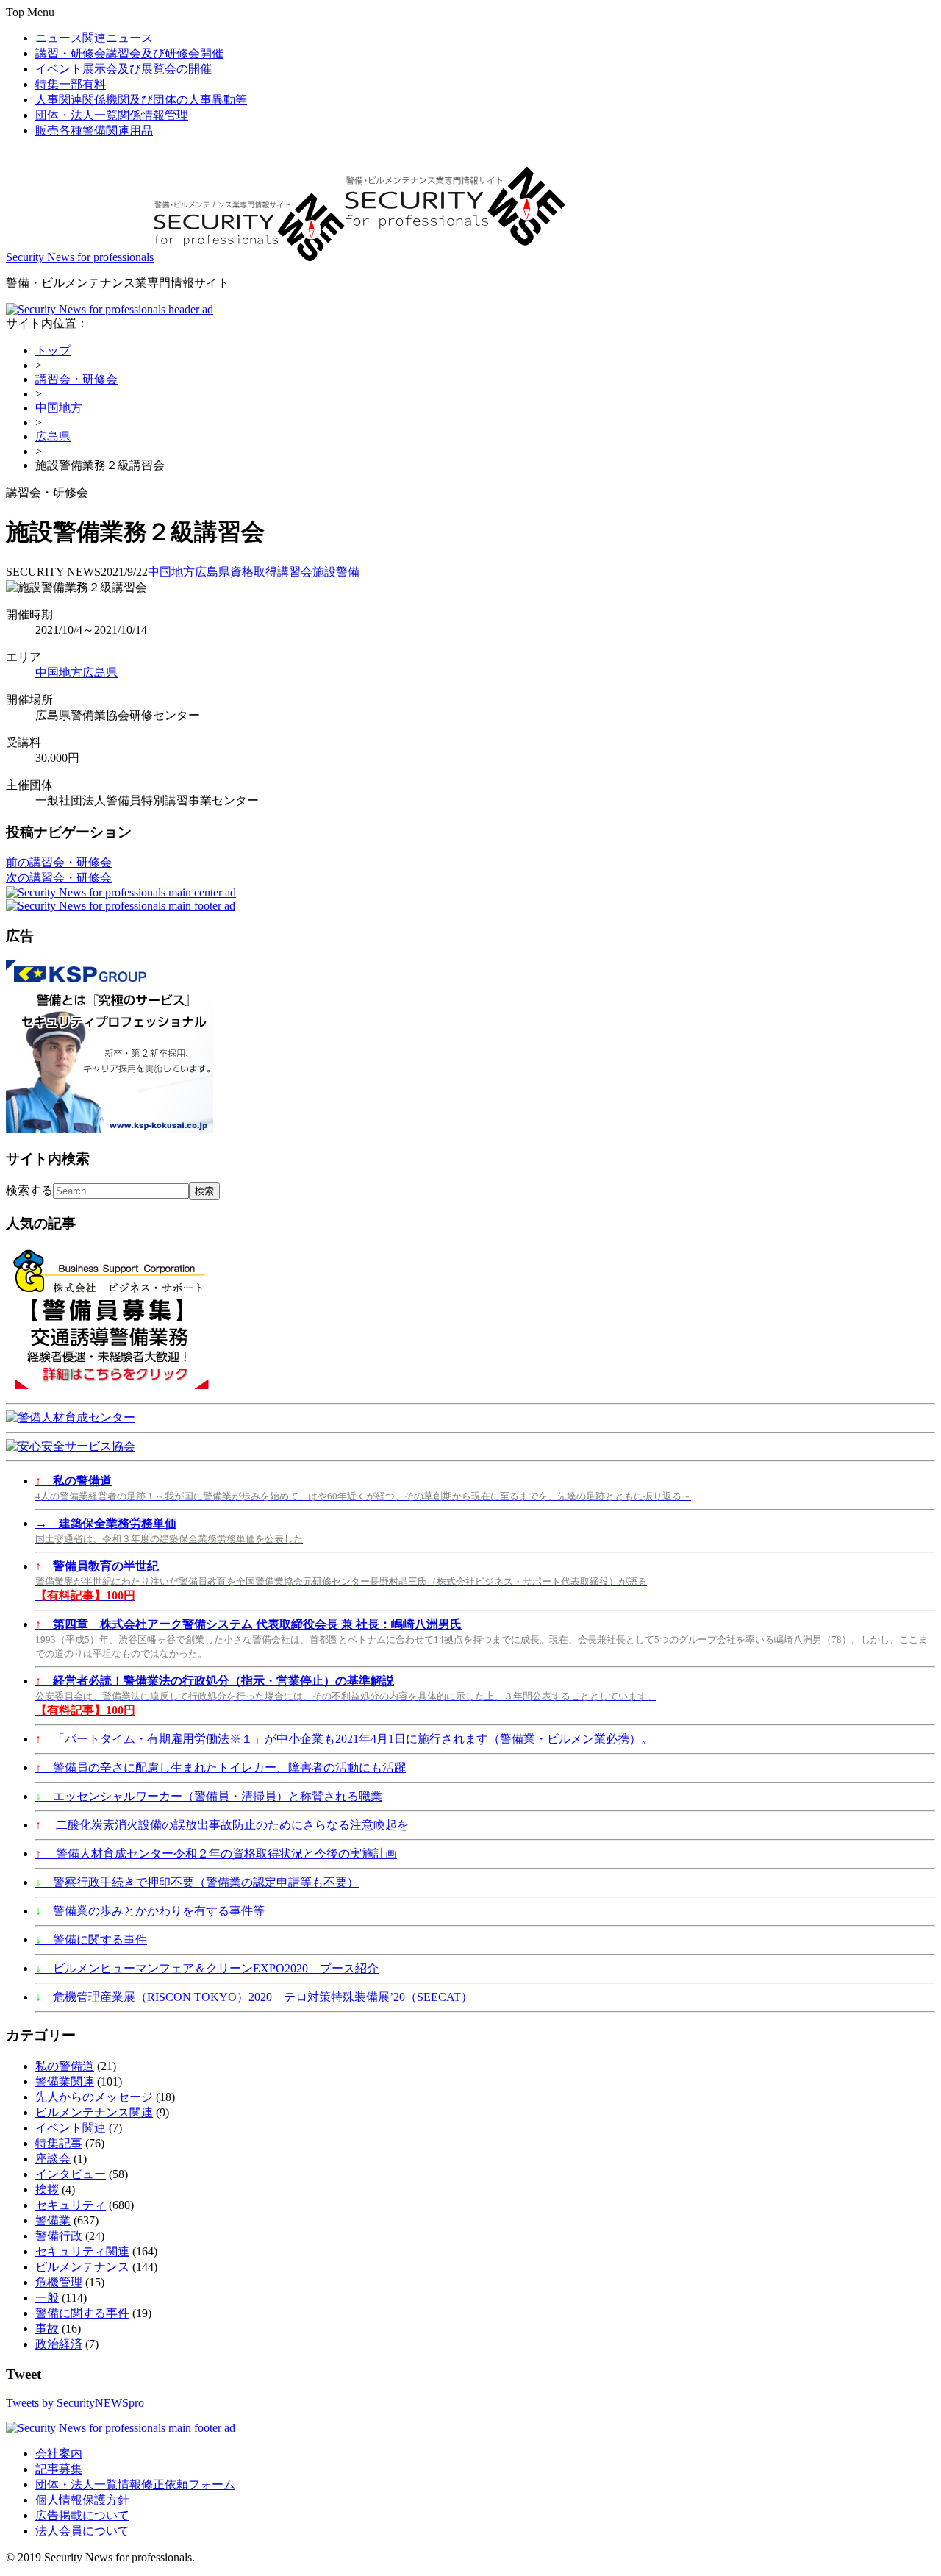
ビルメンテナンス (82, 2267)
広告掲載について (82, 2515)
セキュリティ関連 (82, 2251)
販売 (94, 131)
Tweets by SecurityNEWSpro (75, 2403)
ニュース (94, 38)
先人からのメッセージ (94, 2097)
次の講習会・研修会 (59, 878)
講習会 (295, 572)
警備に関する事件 (91, 1940)
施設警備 (336, 572)
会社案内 (59, 2454)
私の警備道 (65, 2066)
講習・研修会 (129, 53)
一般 (47, 2298)
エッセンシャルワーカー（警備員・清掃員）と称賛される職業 (209, 1796)
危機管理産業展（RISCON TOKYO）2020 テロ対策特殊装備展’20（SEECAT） (254, 1997)
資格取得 (254, 572)
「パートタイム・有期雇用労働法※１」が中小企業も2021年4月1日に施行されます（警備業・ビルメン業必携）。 (344, 1739)
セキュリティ (71, 2205)
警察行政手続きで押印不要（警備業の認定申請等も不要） (197, 1882)
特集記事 (59, 2143)
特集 (71, 84)
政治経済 (59, 2344)
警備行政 (59, 2236)
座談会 (53, 2159)
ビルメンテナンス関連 (94, 2112)
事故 (47, 2329)
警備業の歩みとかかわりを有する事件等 (150, 1911)
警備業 (53, 2220)
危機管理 (59, 2282)
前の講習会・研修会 (59, 862)
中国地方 (59, 408)
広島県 (53, 436)
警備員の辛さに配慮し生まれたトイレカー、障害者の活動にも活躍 (221, 1767)
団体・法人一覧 (112, 115)
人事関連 (141, 100)
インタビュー (71, 2174)
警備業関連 (65, 2081)
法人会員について (82, 2531)
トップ (53, 350)
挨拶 (47, 2190)
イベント (124, 69)
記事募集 (59, 2469)
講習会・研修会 (76, 379)
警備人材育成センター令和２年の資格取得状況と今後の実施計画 (216, 1853)
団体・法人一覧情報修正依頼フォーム (135, 2484)
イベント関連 (71, 2128)
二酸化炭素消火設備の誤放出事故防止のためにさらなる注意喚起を (222, 1825)
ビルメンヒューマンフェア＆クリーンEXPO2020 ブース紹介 (207, 1968)
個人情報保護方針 (82, 2500)
